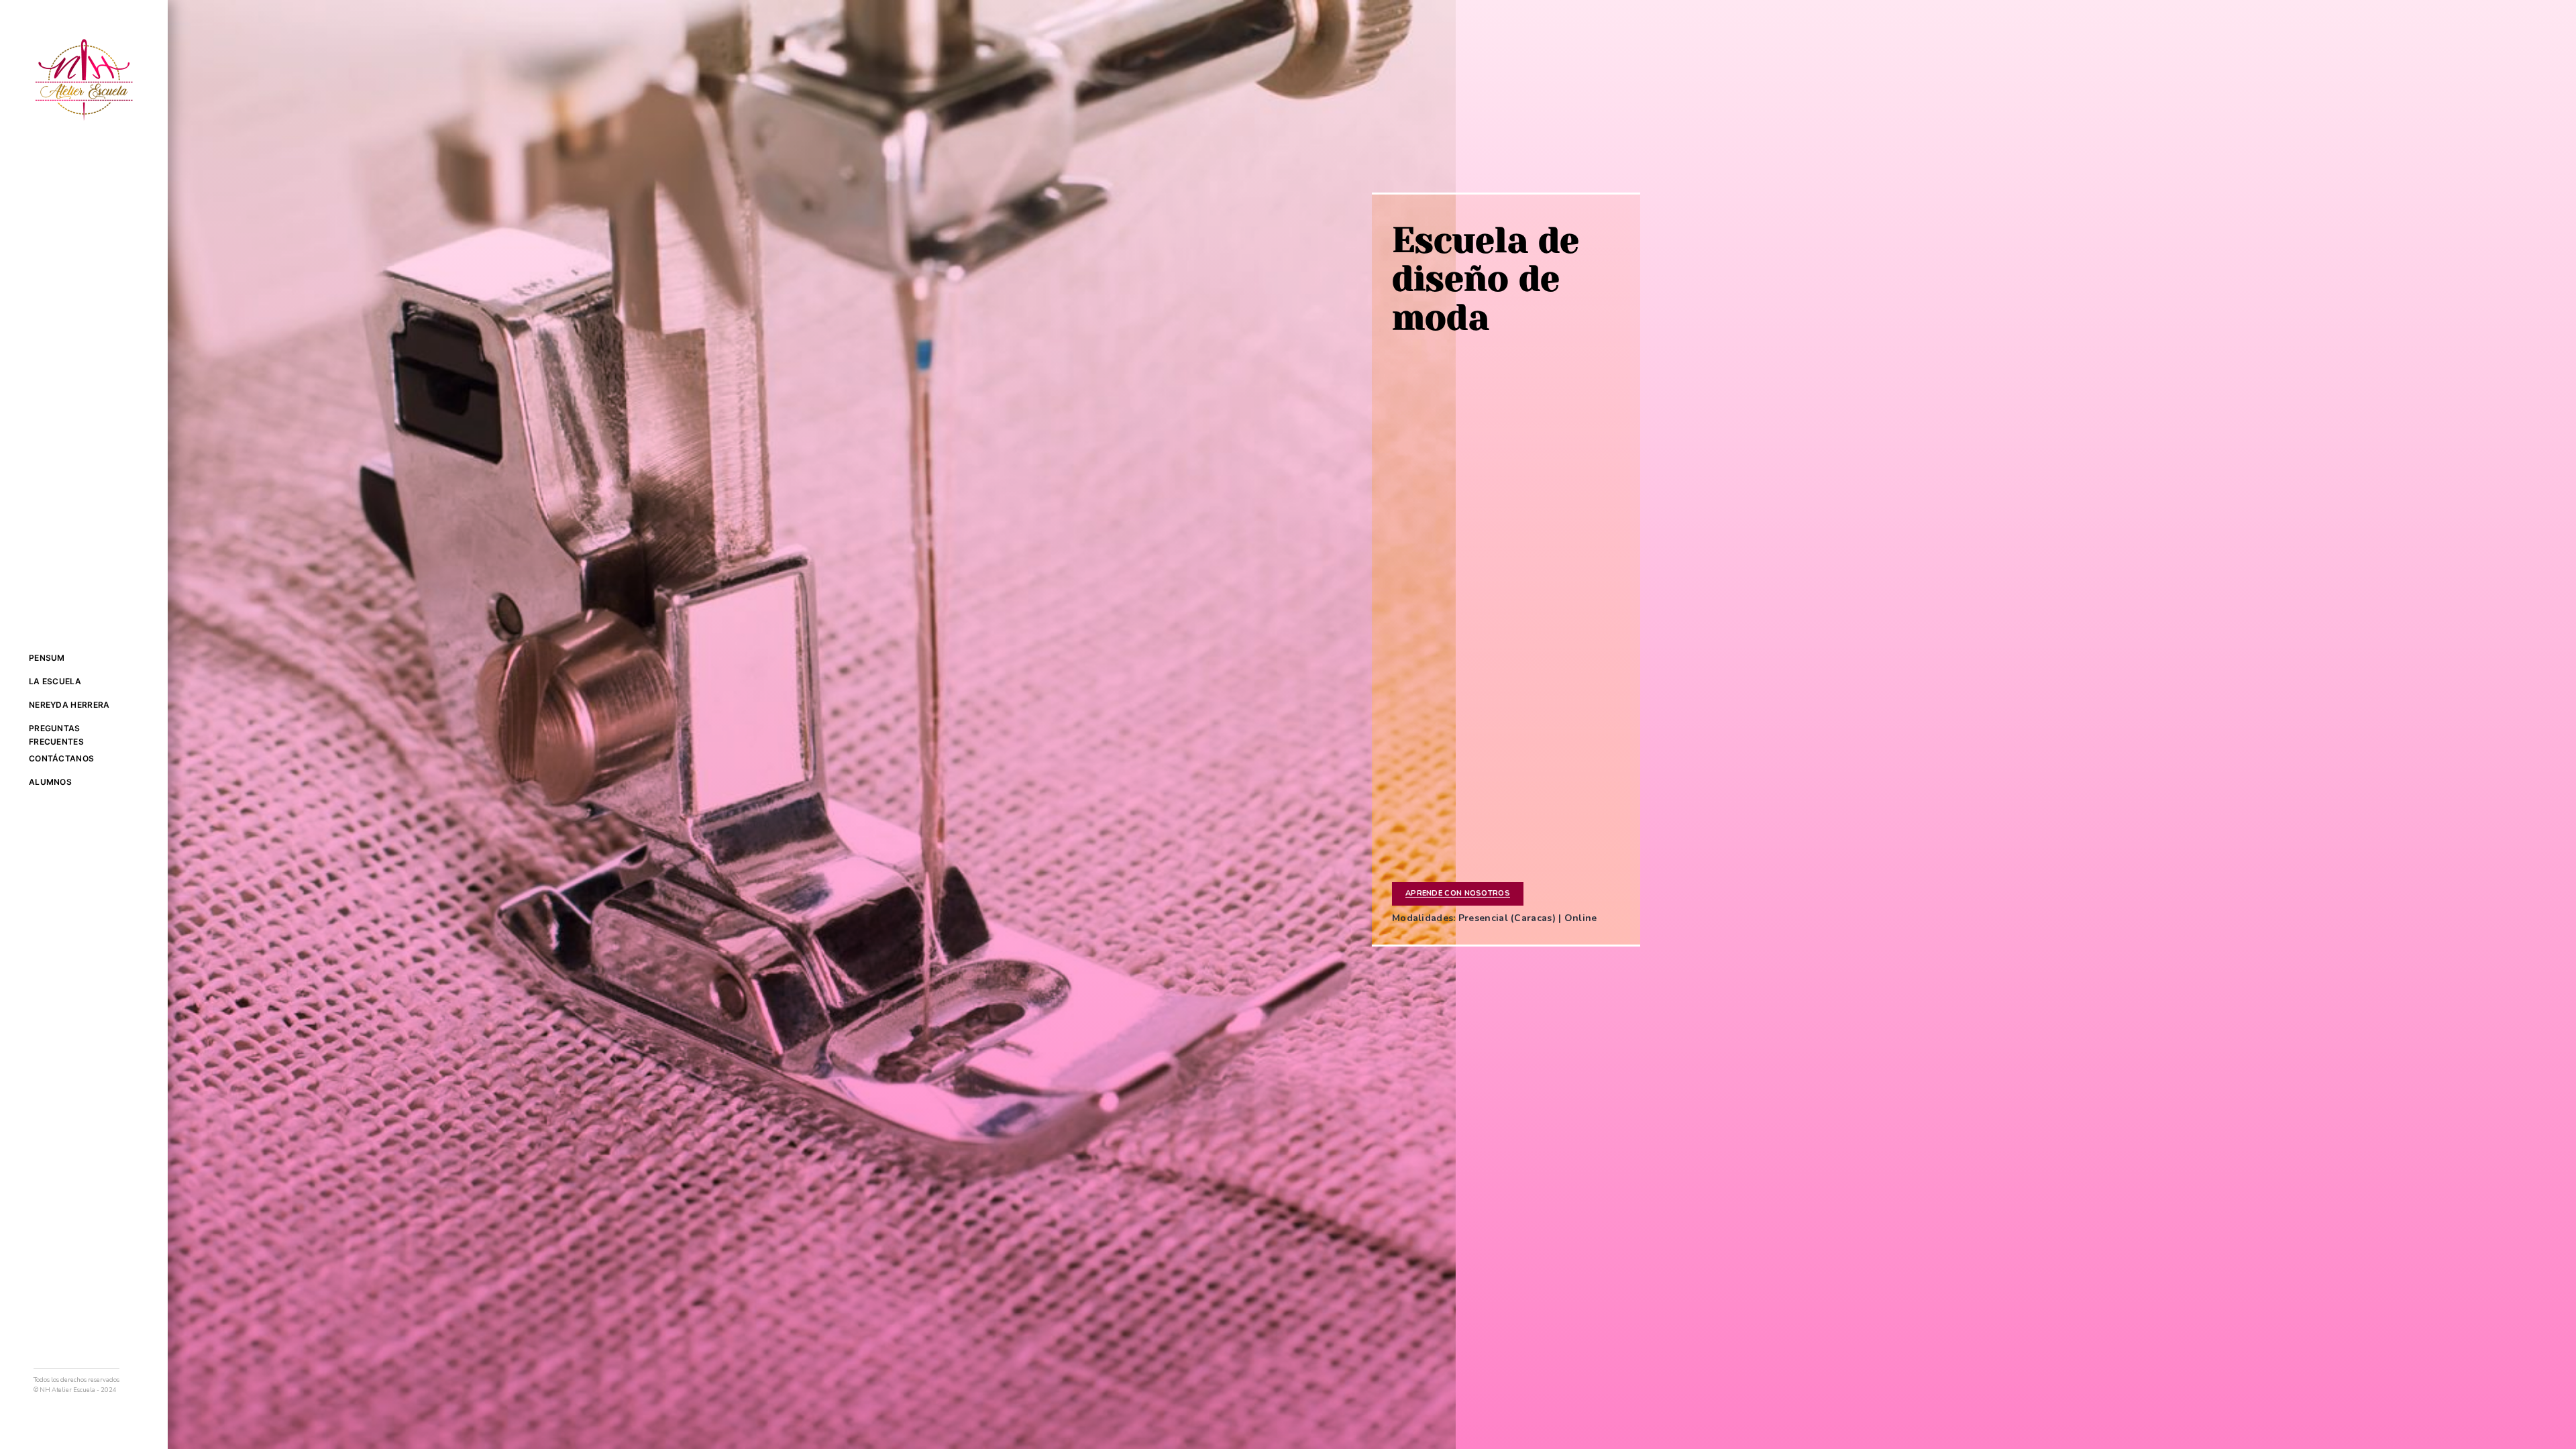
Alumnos (50, 782)
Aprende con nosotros (1458, 893)
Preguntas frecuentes (56, 735)
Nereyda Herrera (69, 705)
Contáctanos (61, 758)
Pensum (47, 658)
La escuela (55, 681)
